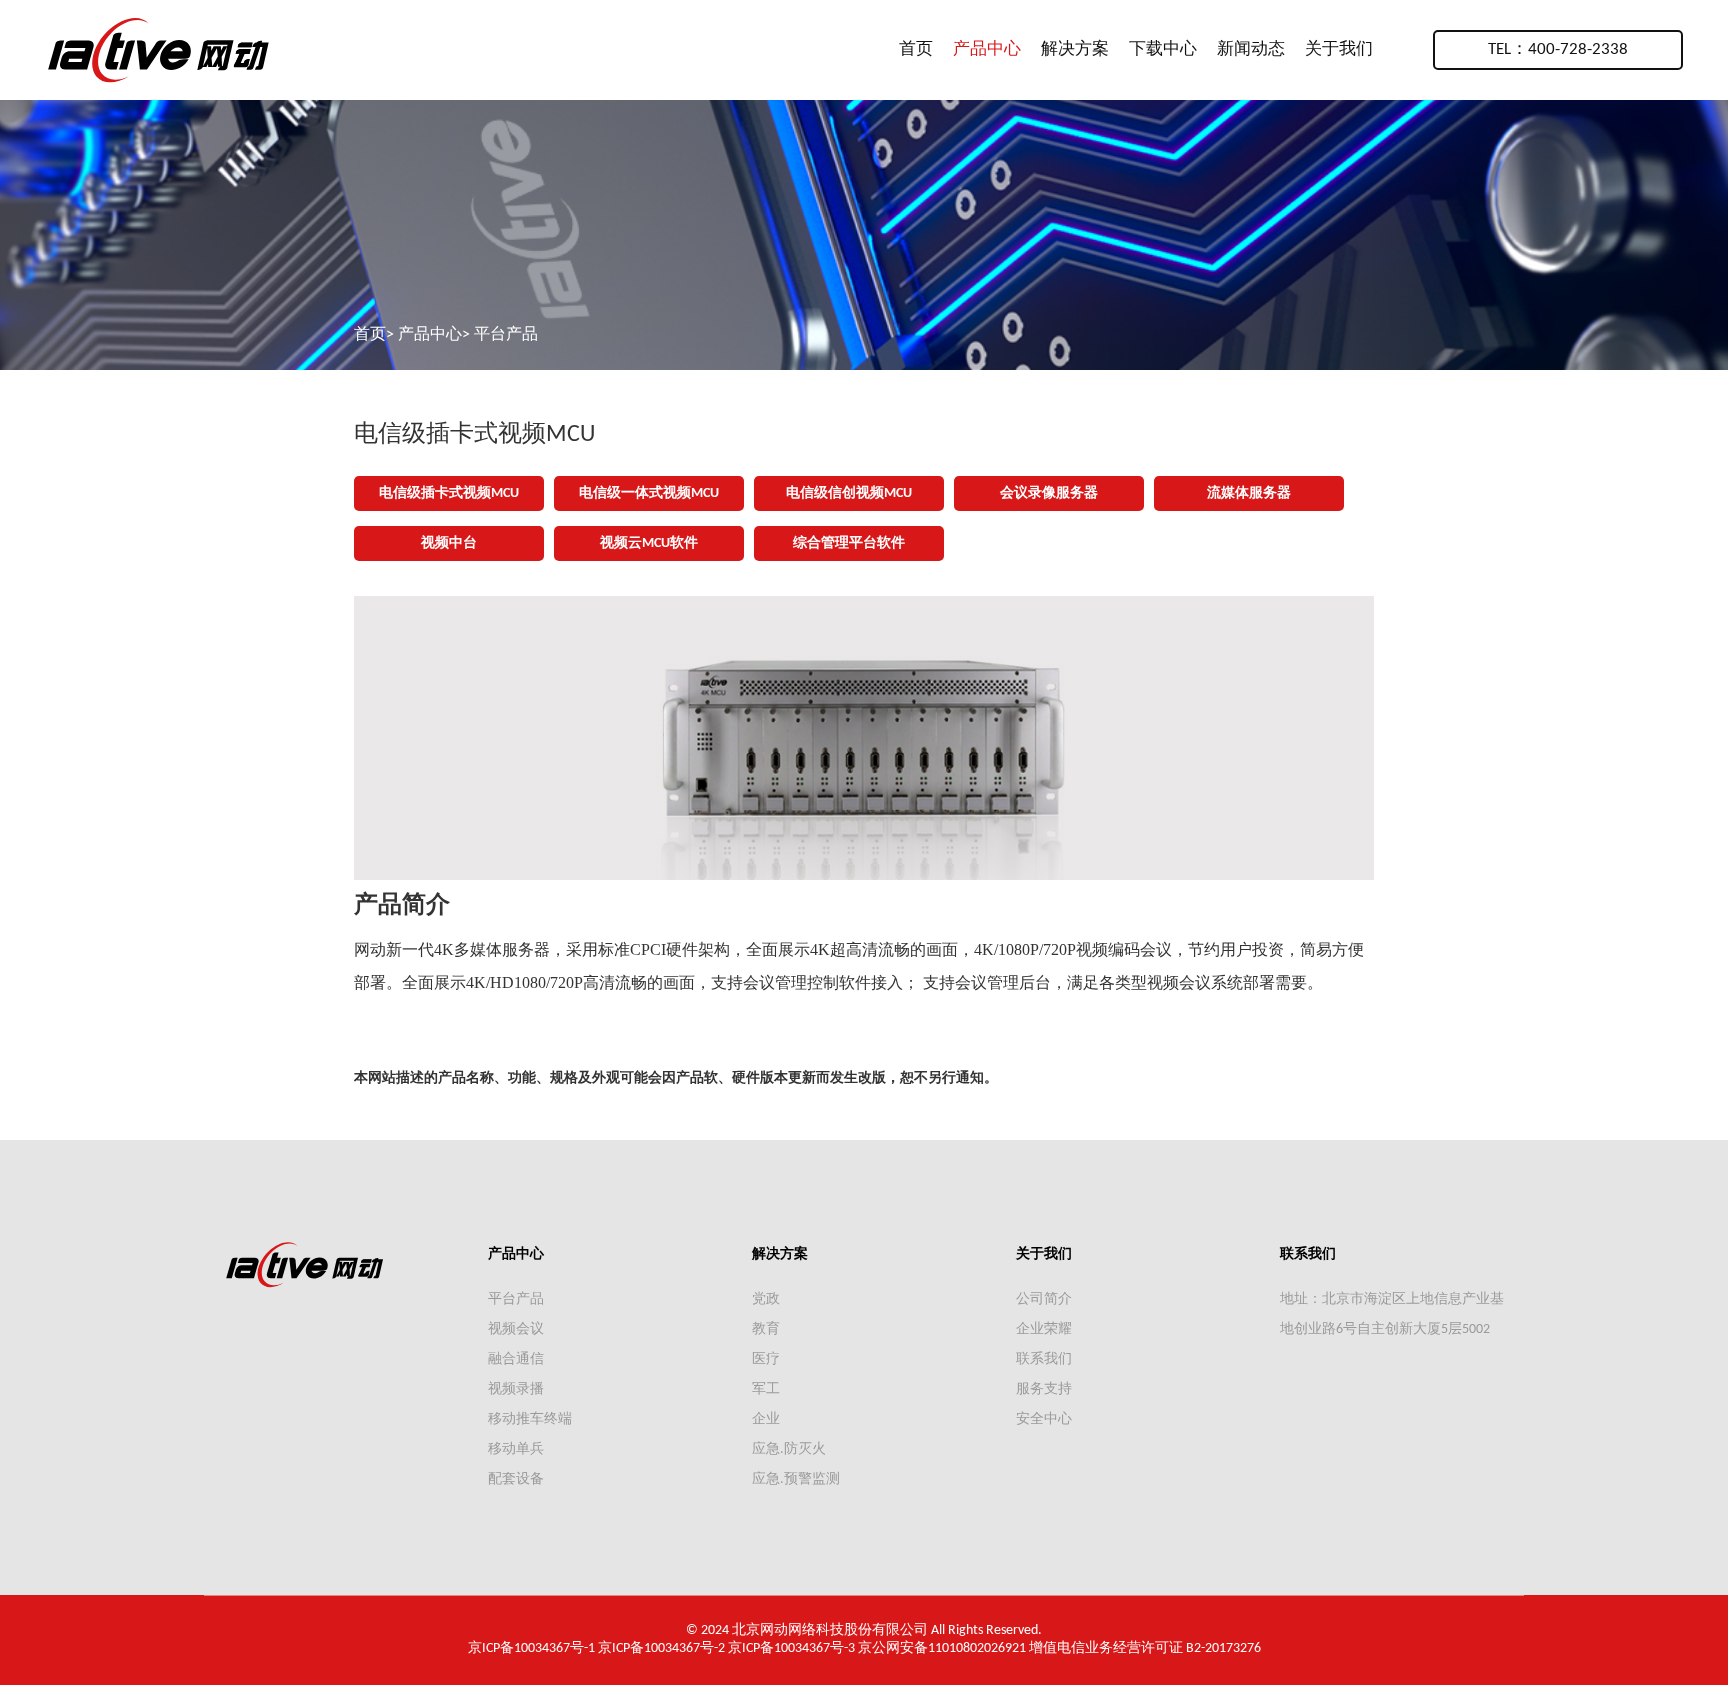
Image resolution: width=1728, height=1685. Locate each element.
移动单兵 (516, 1449)
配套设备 (516, 1479)
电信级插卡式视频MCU (449, 493)
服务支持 (1044, 1389)
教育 (766, 1329)
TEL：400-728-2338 (1558, 49)
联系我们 (1044, 1359)
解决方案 (1075, 49)
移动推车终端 (530, 1419)
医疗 (766, 1359)
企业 (766, 1419)
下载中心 (1163, 49)
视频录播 (516, 1389)
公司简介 (1044, 1299)
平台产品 (506, 335)
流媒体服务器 (1249, 493)
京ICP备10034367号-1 (531, 1648)
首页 (916, 49)
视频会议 (516, 1329)
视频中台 (449, 543)
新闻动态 (1251, 49)
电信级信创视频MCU (849, 493)
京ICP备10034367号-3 (791, 1648)
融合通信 (516, 1359)
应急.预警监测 (796, 1479)
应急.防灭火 (789, 1449)
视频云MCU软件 (649, 543)
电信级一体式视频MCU (649, 493)
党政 (766, 1299)
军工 (766, 1389)
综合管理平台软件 (849, 543)
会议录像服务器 (1049, 493)
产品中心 (987, 49)
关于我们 (1339, 49)
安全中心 (1044, 1419)
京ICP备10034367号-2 (661, 1648)
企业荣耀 (1044, 1329)
